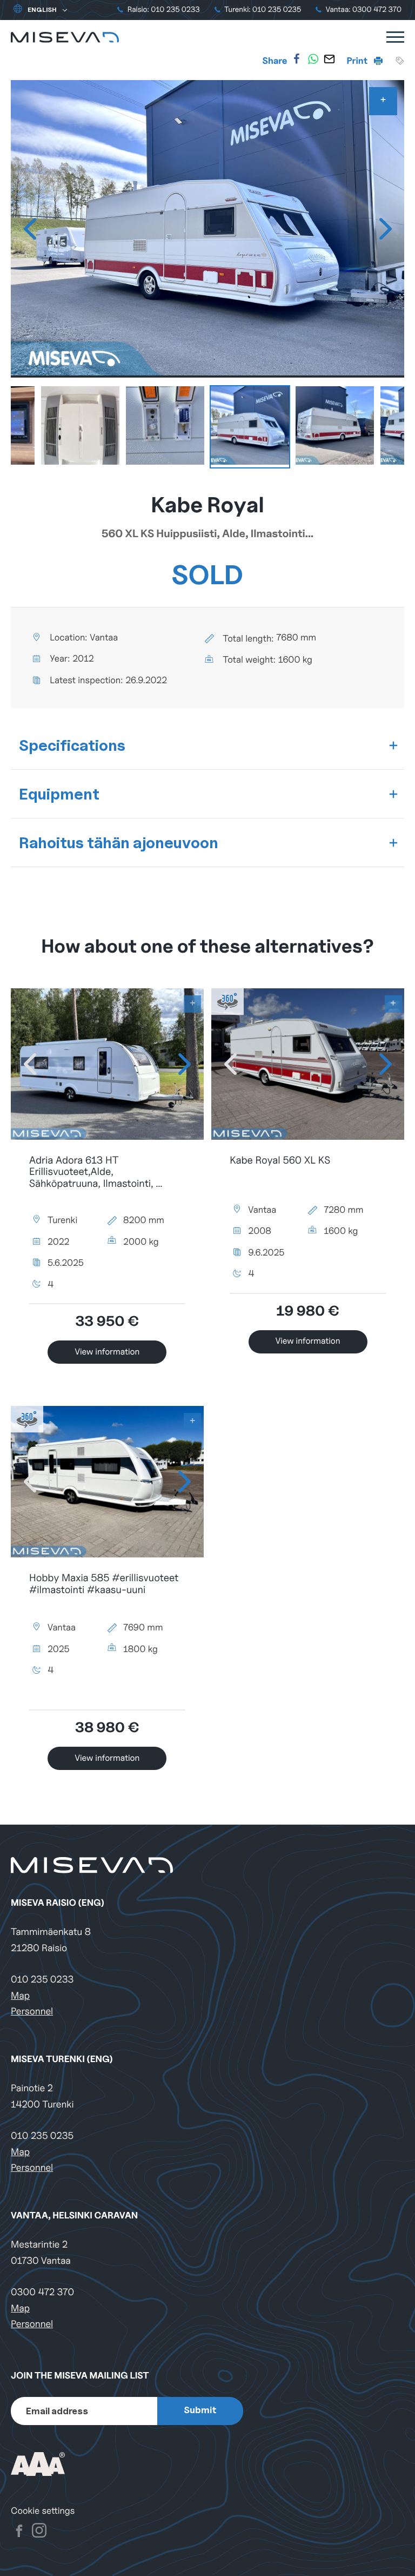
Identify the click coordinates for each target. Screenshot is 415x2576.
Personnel (32, 2012)
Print (358, 61)
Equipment (59, 794)
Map (20, 1996)
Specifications (72, 745)
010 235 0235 (42, 2136)
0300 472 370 (42, 2292)
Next (385, 229)
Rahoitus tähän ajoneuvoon (119, 843)
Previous (30, 229)
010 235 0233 (42, 1980)
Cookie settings (43, 2511)
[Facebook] (297, 59)
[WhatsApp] (313, 59)
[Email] (329, 59)
